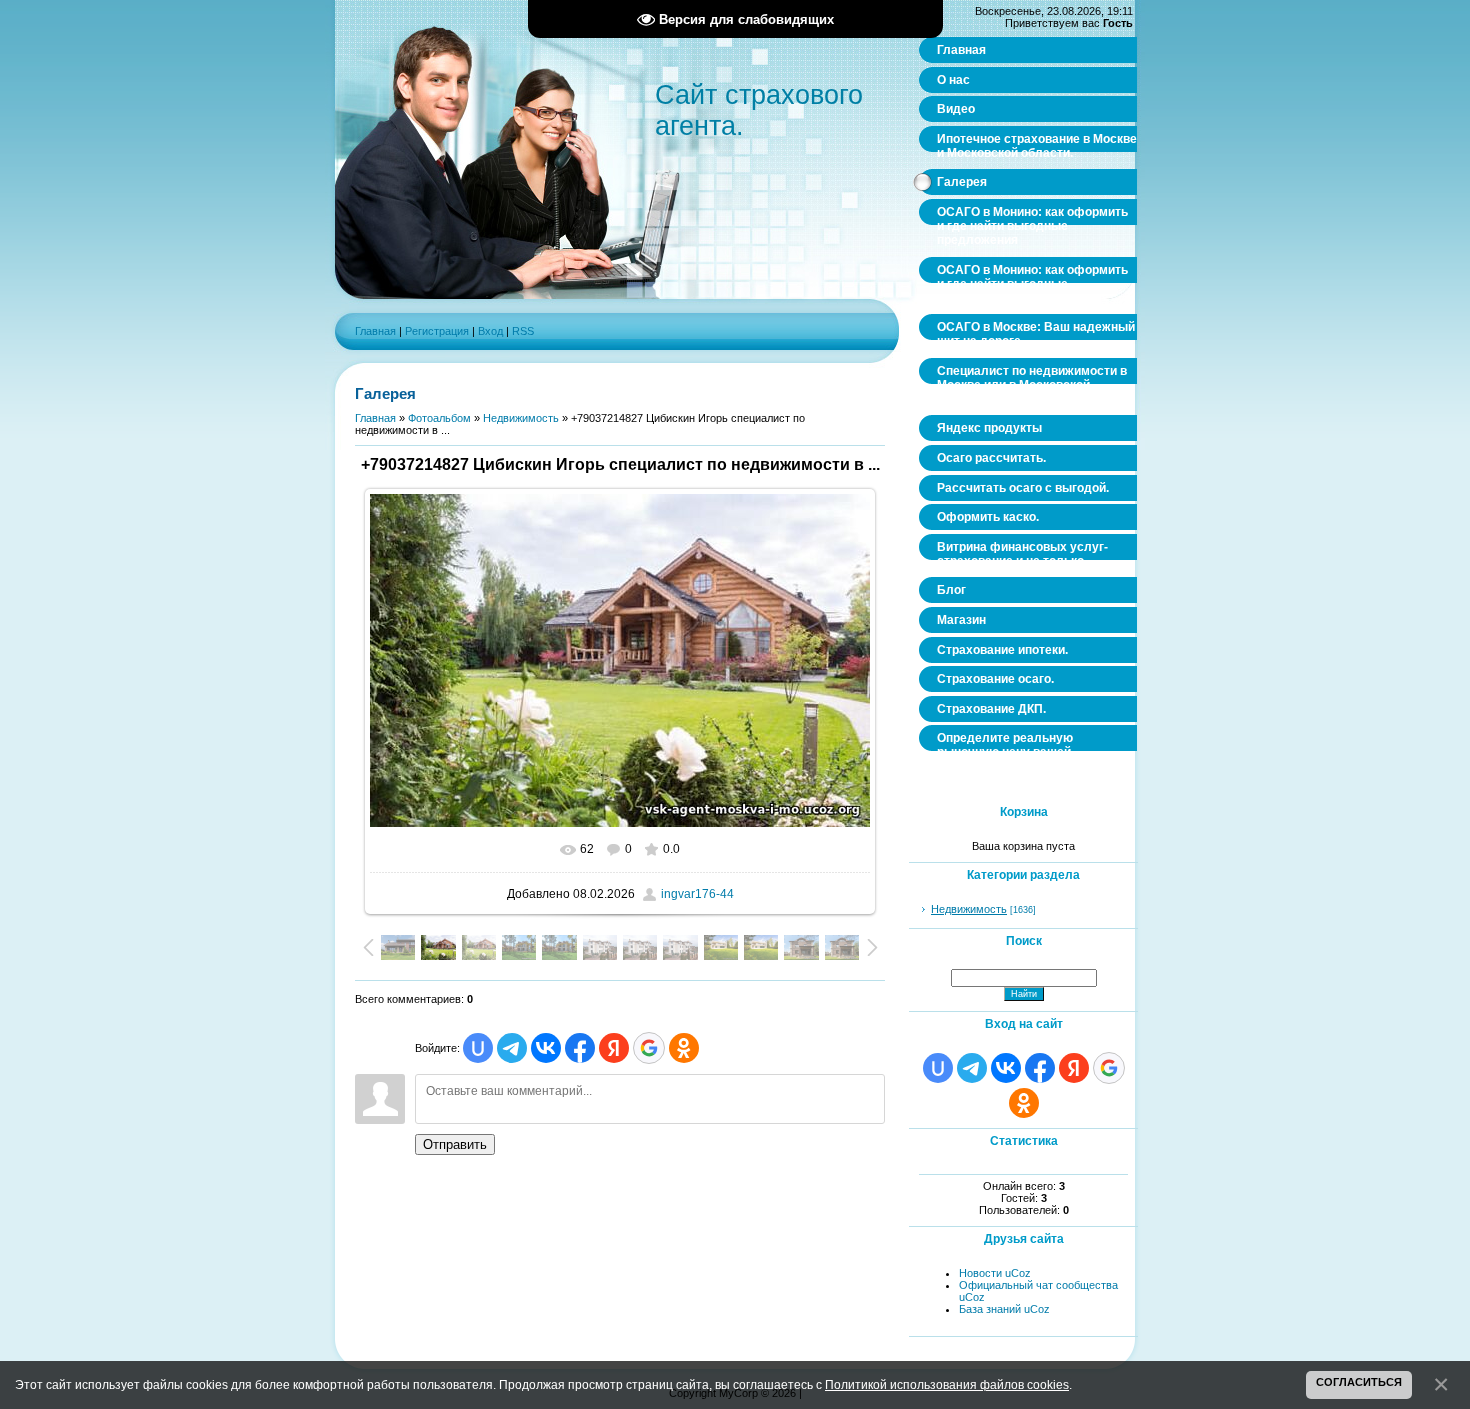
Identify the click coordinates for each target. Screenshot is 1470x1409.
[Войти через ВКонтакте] (546, 1048)
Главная (375, 331)
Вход (490, 331)
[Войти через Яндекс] (614, 1048)
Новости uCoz (995, 1273)
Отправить (455, 1144)
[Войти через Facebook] (580, 1048)
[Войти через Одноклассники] (684, 1048)
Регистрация (437, 331)
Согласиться (1359, 1382)
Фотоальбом (439, 418)
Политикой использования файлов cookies (947, 1384)
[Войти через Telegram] (512, 1048)
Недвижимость (521, 418)
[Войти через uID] (478, 1048)
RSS (523, 331)
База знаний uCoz (1004, 1309)
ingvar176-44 (697, 894)
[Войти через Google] (649, 1048)
